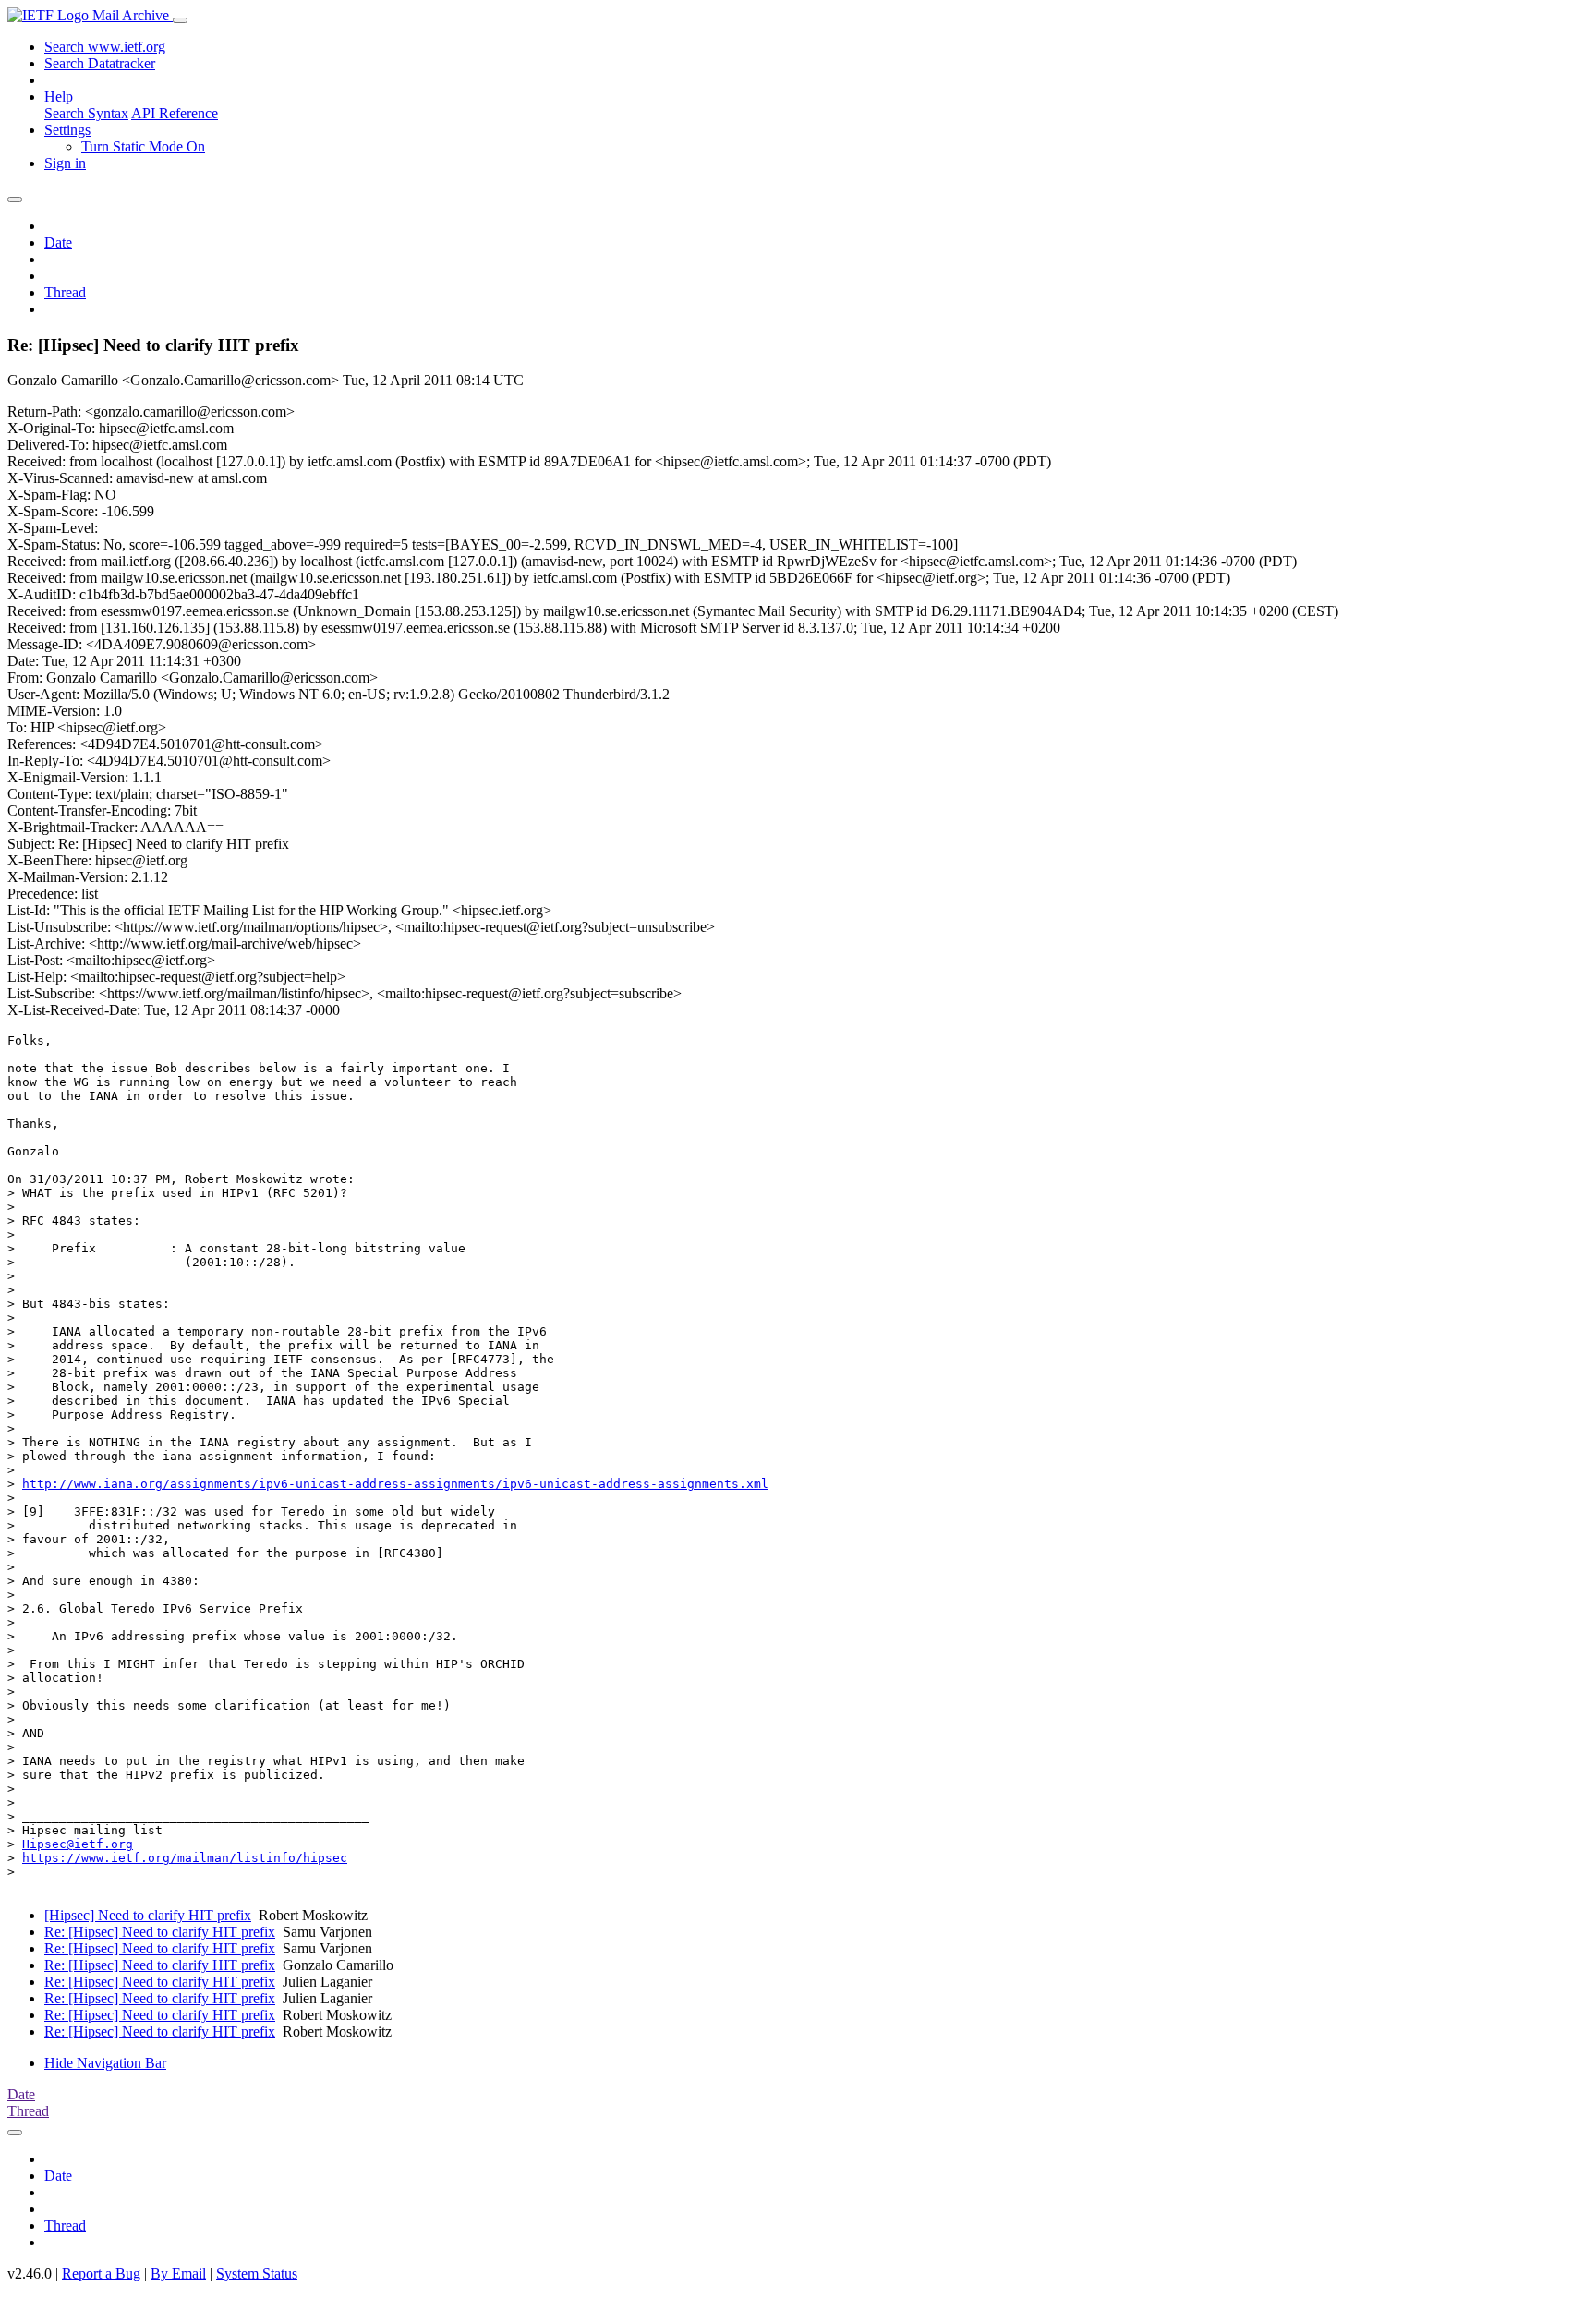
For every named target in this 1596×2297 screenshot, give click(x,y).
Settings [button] (67, 130)
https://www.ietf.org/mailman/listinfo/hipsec (185, 1858)
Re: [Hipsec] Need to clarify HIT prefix (160, 1932)
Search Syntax (86, 113)
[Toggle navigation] (180, 20)
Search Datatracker (100, 63)
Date (58, 242)
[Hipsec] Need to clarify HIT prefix (148, 1915)
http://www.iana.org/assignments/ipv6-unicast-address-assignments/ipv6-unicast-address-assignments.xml (395, 1484)
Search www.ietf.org (105, 47)
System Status (257, 2273)
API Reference (175, 113)
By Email (178, 2273)
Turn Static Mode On (143, 146)
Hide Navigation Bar (105, 2063)
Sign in (65, 163)
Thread (65, 292)
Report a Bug (101, 2273)
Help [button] (59, 97)
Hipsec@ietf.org (78, 1844)
